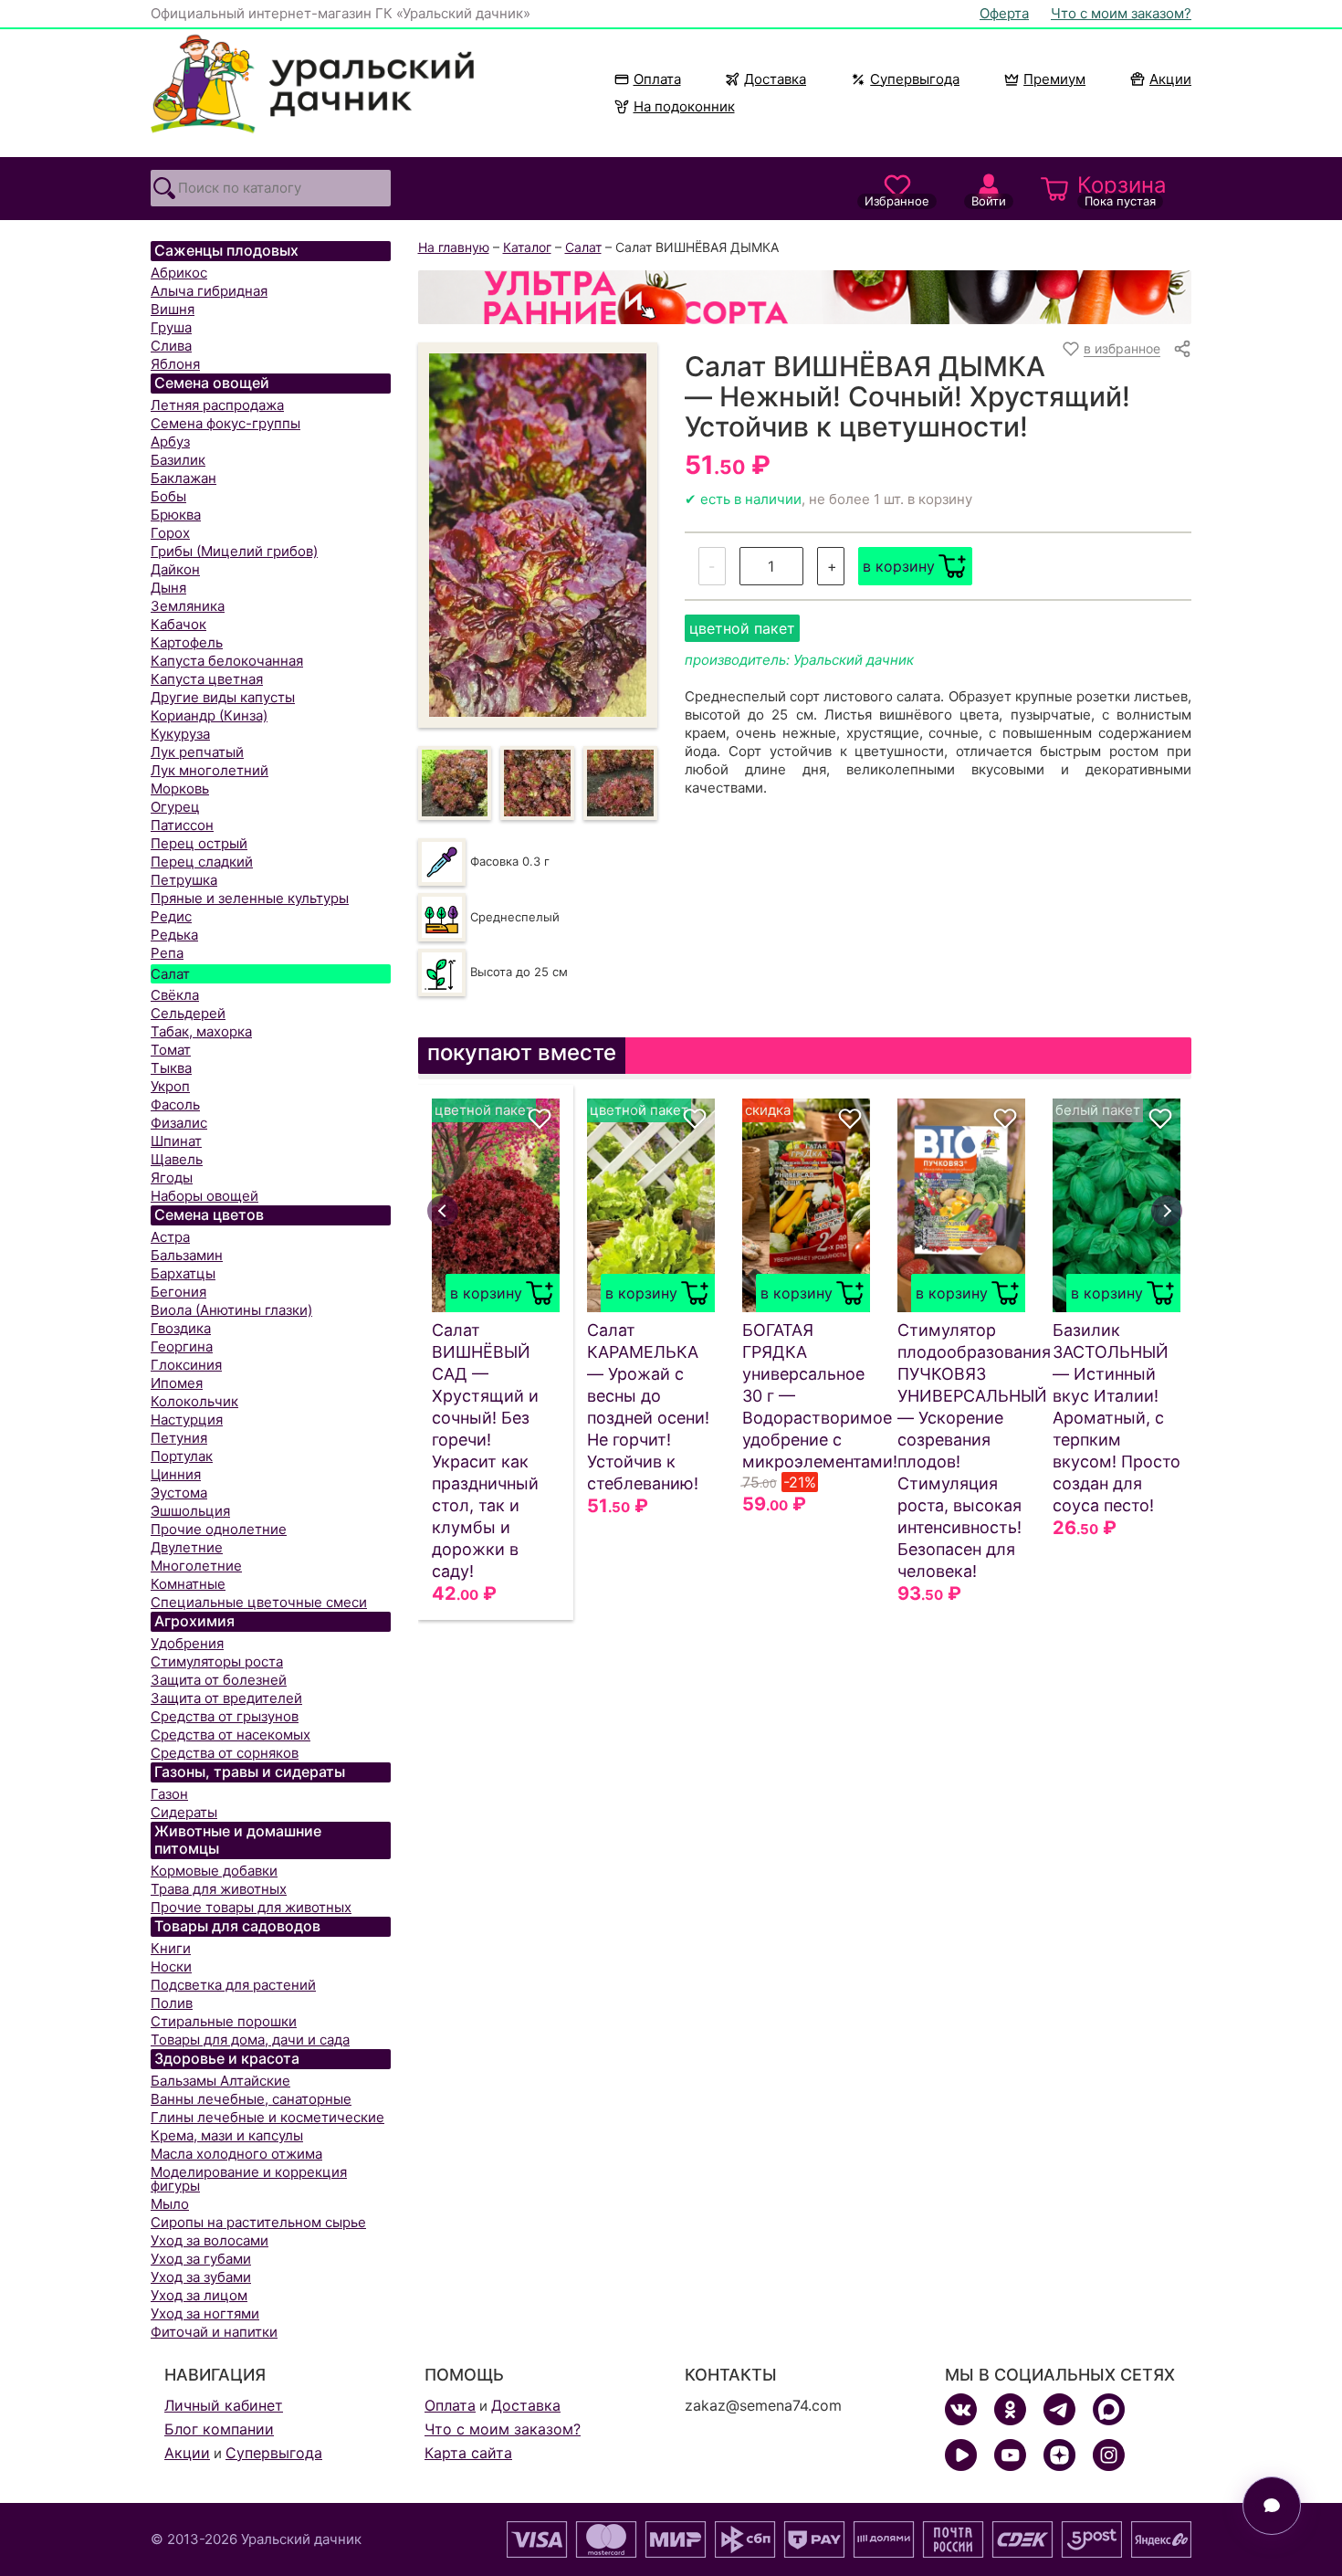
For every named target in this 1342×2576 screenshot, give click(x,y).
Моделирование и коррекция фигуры (249, 2179)
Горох (170, 533)
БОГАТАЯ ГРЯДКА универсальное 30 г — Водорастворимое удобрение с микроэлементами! (806, 1396)
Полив (172, 2003)
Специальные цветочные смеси (259, 1602)
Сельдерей (188, 1013)
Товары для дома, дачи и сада (250, 2040)
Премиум (1054, 79)
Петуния (179, 1438)
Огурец (175, 807)
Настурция (187, 1419)
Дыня (168, 588)
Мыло (170, 2204)
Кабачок (178, 624)
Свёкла (175, 995)
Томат (171, 1050)
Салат (170, 974)
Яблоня (175, 364)
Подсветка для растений (233, 1985)
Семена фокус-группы (225, 423)
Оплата (657, 79)
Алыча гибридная (209, 291)
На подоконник (684, 106)
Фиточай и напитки (214, 2332)
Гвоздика (181, 1328)
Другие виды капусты (223, 697)
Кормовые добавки (214, 1871)
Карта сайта (468, 2453)
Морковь (180, 789)
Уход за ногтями (205, 2313)
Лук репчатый (197, 752)
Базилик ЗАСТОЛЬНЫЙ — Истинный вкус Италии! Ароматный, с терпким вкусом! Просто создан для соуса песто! (1117, 1418)
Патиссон (182, 825)
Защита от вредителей (226, 1698)
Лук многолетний (210, 770)
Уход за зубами (201, 2277)
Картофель (187, 642)
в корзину (899, 566)
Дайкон (175, 569)
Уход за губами (201, 2259)
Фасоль (175, 1104)
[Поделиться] (1182, 349)
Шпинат (176, 1141)
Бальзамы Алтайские (220, 2081)
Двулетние (187, 1547)
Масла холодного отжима (236, 2154)
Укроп (170, 1086)
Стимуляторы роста (217, 1661)
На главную (454, 247)
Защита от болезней (219, 1680)
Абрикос (179, 273)
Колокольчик (194, 1401)
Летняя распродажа (217, 405)
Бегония (178, 1292)
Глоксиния (186, 1365)
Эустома (179, 1493)
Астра (170, 1237)
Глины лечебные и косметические (267, 2117)
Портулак (182, 1456)
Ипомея (177, 1383)
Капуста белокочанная (227, 661)
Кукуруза (180, 734)
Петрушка (184, 880)
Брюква (176, 515)
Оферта (1004, 13)
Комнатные (188, 1584)
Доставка (775, 79)
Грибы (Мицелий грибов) (234, 551)
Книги (171, 1948)
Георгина (182, 1346)
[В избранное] (540, 1119)
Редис (171, 916)
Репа (167, 953)
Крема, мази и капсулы (227, 2135)
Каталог (527, 247)
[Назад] (443, 1211)
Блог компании (219, 2429)
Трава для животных (219, 1889)
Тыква (171, 1068)
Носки (171, 1966)
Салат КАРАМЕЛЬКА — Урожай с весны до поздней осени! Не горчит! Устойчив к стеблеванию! (648, 1407)
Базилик (178, 460)
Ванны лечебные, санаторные (251, 2099)
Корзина (1122, 190)
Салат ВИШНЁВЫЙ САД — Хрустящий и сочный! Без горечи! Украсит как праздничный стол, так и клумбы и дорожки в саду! (485, 1451)
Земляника (188, 606)
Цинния (176, 1474)
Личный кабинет (224, 2405)
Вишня (173, 309)
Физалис (179, 1123)
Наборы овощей (204, 1196)
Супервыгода (915, 79)
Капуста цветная (207, 679)
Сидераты (184, 1812)
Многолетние (196, 1566)
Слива (171, 346)
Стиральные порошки (224, 2021)
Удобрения (187, 1643)
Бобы (168, 496)
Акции (1170, 79)
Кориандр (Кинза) (209, 715)
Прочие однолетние (219, 1529)
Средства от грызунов (225, 1716)
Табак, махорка (201, 1031)
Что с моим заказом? (1121, 13)
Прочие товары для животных (251, 1907)
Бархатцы (183, 1273)
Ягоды (172, 1178)
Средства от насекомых (231, 1735)
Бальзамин (187, 1255)
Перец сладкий (202, 862)
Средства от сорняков (225, 1753)
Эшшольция (190, 1511)
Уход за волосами (210, 2240)
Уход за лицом (199, 2295)
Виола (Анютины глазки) (231, 1310)
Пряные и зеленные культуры (250, 898)
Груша (171, 327)
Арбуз (170, 442)
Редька (174, 935)
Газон (169, 1794)
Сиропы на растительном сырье (258, 2222)
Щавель (177, 1159)
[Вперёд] (1167, 1211)
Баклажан (183, 478)
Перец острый (199, 843)
